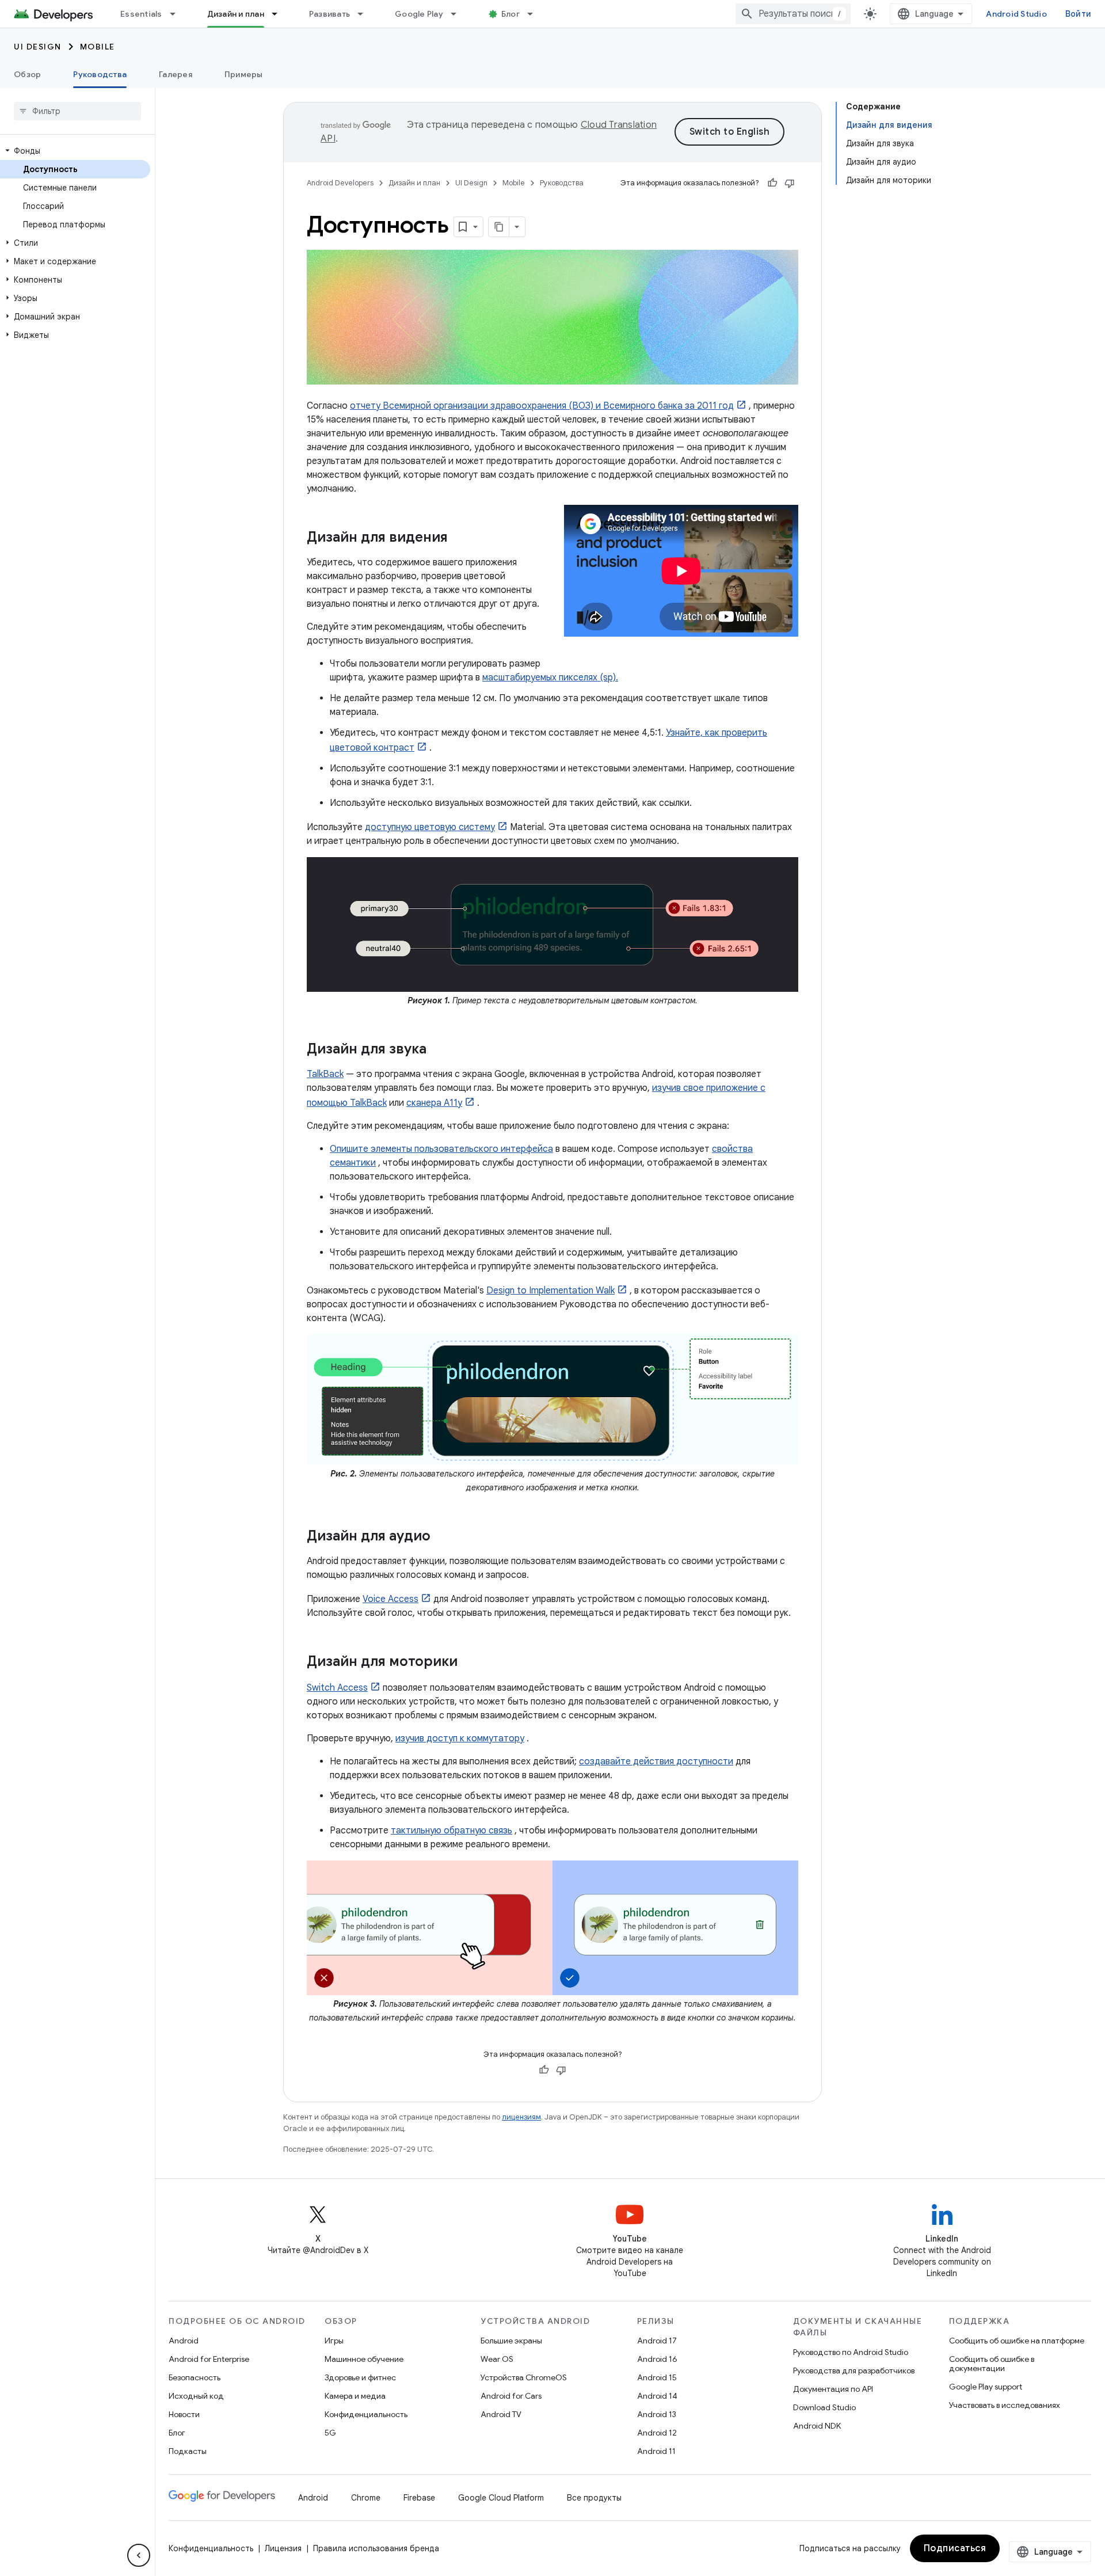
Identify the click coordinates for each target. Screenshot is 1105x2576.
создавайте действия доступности (656, 1761)
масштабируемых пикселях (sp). (550, 678)
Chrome (366, 2498)
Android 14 (657, 2396)
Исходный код (196, 2396)
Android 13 (657, 2414)
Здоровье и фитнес (360, 2377)
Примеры (244, 74)
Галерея (176, 74)
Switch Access (337, 1688)
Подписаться (955, 2548)
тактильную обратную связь (451, 1831)
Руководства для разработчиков (854, 2370)
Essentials (141, 14)
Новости (184, 2414)
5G (330, 2433)
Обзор (27, 74)
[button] (75, 151)
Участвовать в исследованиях (1005, 2405)
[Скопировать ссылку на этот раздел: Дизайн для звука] (438, 1049)
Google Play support (986, 2387)
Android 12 (657, 2433)
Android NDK (817, 2426)
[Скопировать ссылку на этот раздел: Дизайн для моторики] (469, 1662)
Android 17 (657, 2341)
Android (184, 2341)
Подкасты (188, 2451)
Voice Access (390, 1599)
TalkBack (325, 1074)
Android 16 (657, 2359)
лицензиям (521, 2117)
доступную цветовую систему (430, 827)
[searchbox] (77, 111)
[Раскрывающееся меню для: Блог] (535, 14)
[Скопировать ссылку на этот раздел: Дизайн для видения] (459, 538)
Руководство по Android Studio (851, 2352)
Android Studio (1016, 14)
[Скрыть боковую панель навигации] (139, 2555)
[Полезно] (772, 183)
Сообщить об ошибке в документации (992, 2364)
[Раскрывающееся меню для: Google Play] (459, 14)
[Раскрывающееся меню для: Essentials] (178, 14)
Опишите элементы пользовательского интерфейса (441, 1149)
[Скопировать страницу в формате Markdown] (499, 227)
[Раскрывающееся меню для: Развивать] (365, 14)
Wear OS (497, 2359)
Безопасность (195, 2377)
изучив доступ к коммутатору (460, 1738)
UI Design (38, 47)
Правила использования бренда (376, 2548)
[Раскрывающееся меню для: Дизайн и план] (280, 14)
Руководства (100, 74)
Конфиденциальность (366, 2414)
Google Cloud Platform (501, 2498)
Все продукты (594, 2498)
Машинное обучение (364, 2359)
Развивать (329, 14)
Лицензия (283, 2548)
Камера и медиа (355, 2396)
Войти (1078, 14)
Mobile (98, 47)
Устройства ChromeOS (524, 2377)
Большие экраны (511, 2341)
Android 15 (657, 2377)
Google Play (419, 14)
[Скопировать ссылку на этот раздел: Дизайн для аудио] (442, 1537)
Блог (510, 14)
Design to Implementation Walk (550, 1291)
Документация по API (833, 2389)
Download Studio (824, 2407)
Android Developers (340, 183)
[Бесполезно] (790, 183)
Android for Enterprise (209, 2359)
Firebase (419, 2498)
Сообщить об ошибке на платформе (1017, 2341)
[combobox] (793, 14)
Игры (334, 2341)
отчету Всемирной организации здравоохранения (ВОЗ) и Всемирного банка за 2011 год (542, 406)
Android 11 (656, 2451)
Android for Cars (511, 2396)
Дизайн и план (236, 14)
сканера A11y (434, 1103)
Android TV (501, 2414)
